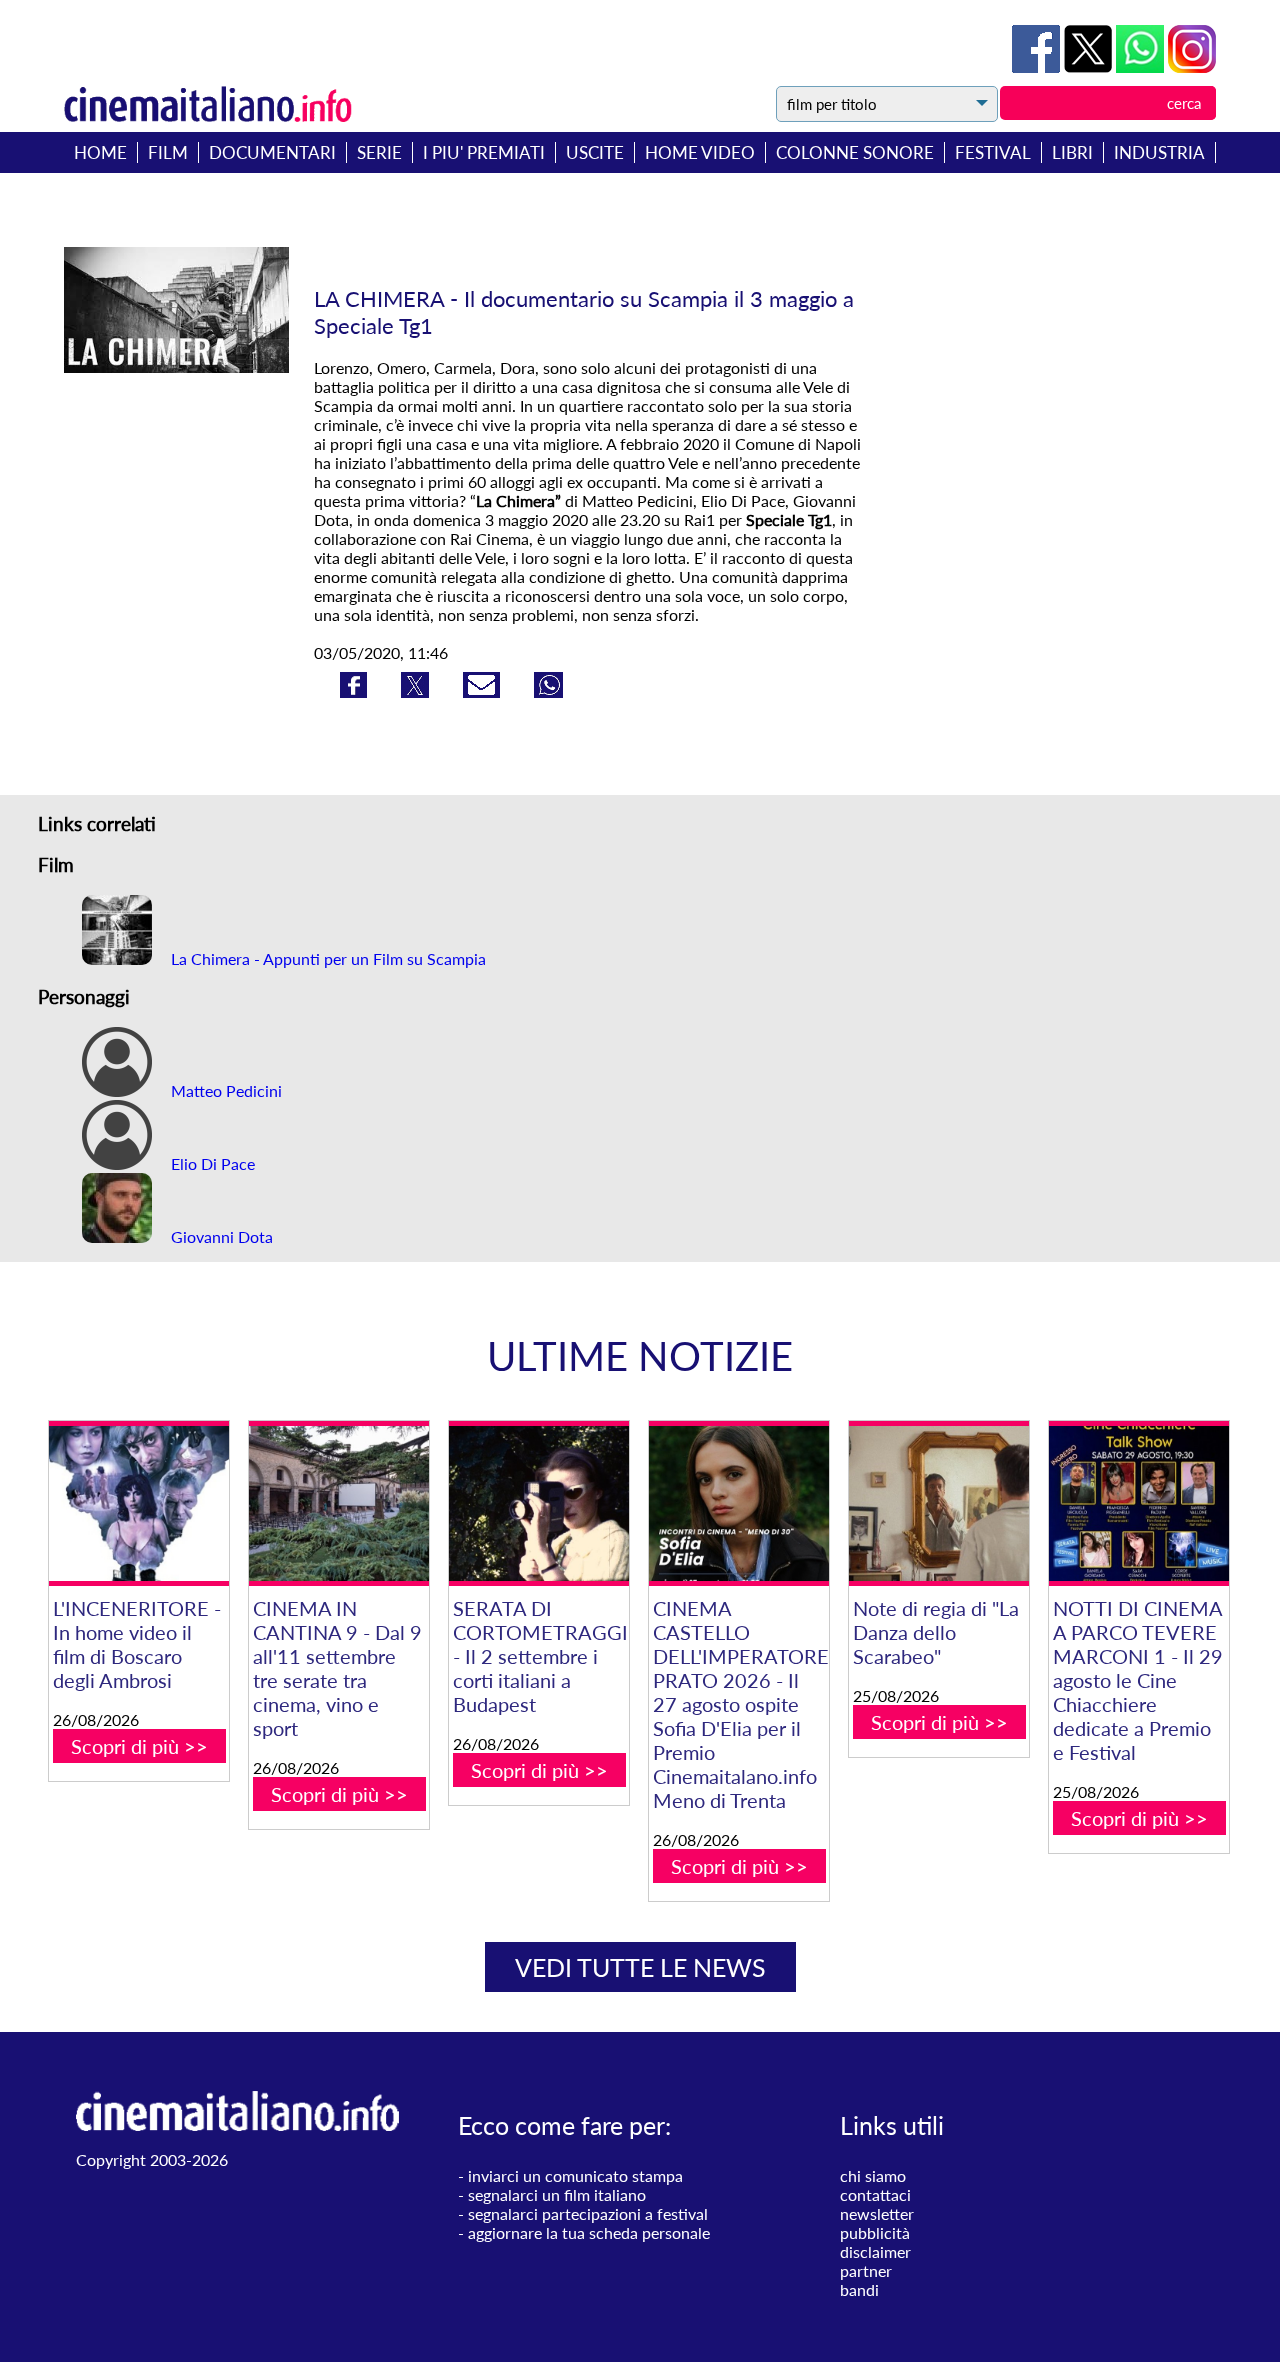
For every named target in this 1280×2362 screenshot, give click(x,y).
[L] (139, 1503)
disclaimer (875, 2251)
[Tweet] (1090, 66)
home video (700, 152)
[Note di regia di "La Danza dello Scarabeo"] (939, 1503)
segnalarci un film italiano (557, 2194)
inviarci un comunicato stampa (575, 2175)
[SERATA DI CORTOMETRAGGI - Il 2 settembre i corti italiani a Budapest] (539, 1503)
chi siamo (873, 2175)
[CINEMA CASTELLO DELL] (739, 1503)
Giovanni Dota (220, 1236)
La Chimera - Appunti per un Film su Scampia (326, 958)
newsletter (877, 2213)
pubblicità (875, 2232)
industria (1159, 152)
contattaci (875, 2194)
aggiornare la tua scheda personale (589, 2232)
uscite (595, 152)
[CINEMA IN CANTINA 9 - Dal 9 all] (339, 1503)
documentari (272, 152)
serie (379, 152)
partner (866, 2270)
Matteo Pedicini (224, 1090)
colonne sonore (855, 152)
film (168, 152)
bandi (859, 2289)
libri (1072, 152)
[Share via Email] (483, 691)
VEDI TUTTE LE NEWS (640, 1967)
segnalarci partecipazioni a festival (588, 2213)
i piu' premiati (484, 152)
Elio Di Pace (211, 1163)
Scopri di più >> (139, 1746)
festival (993, 152)
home (100, 152)
